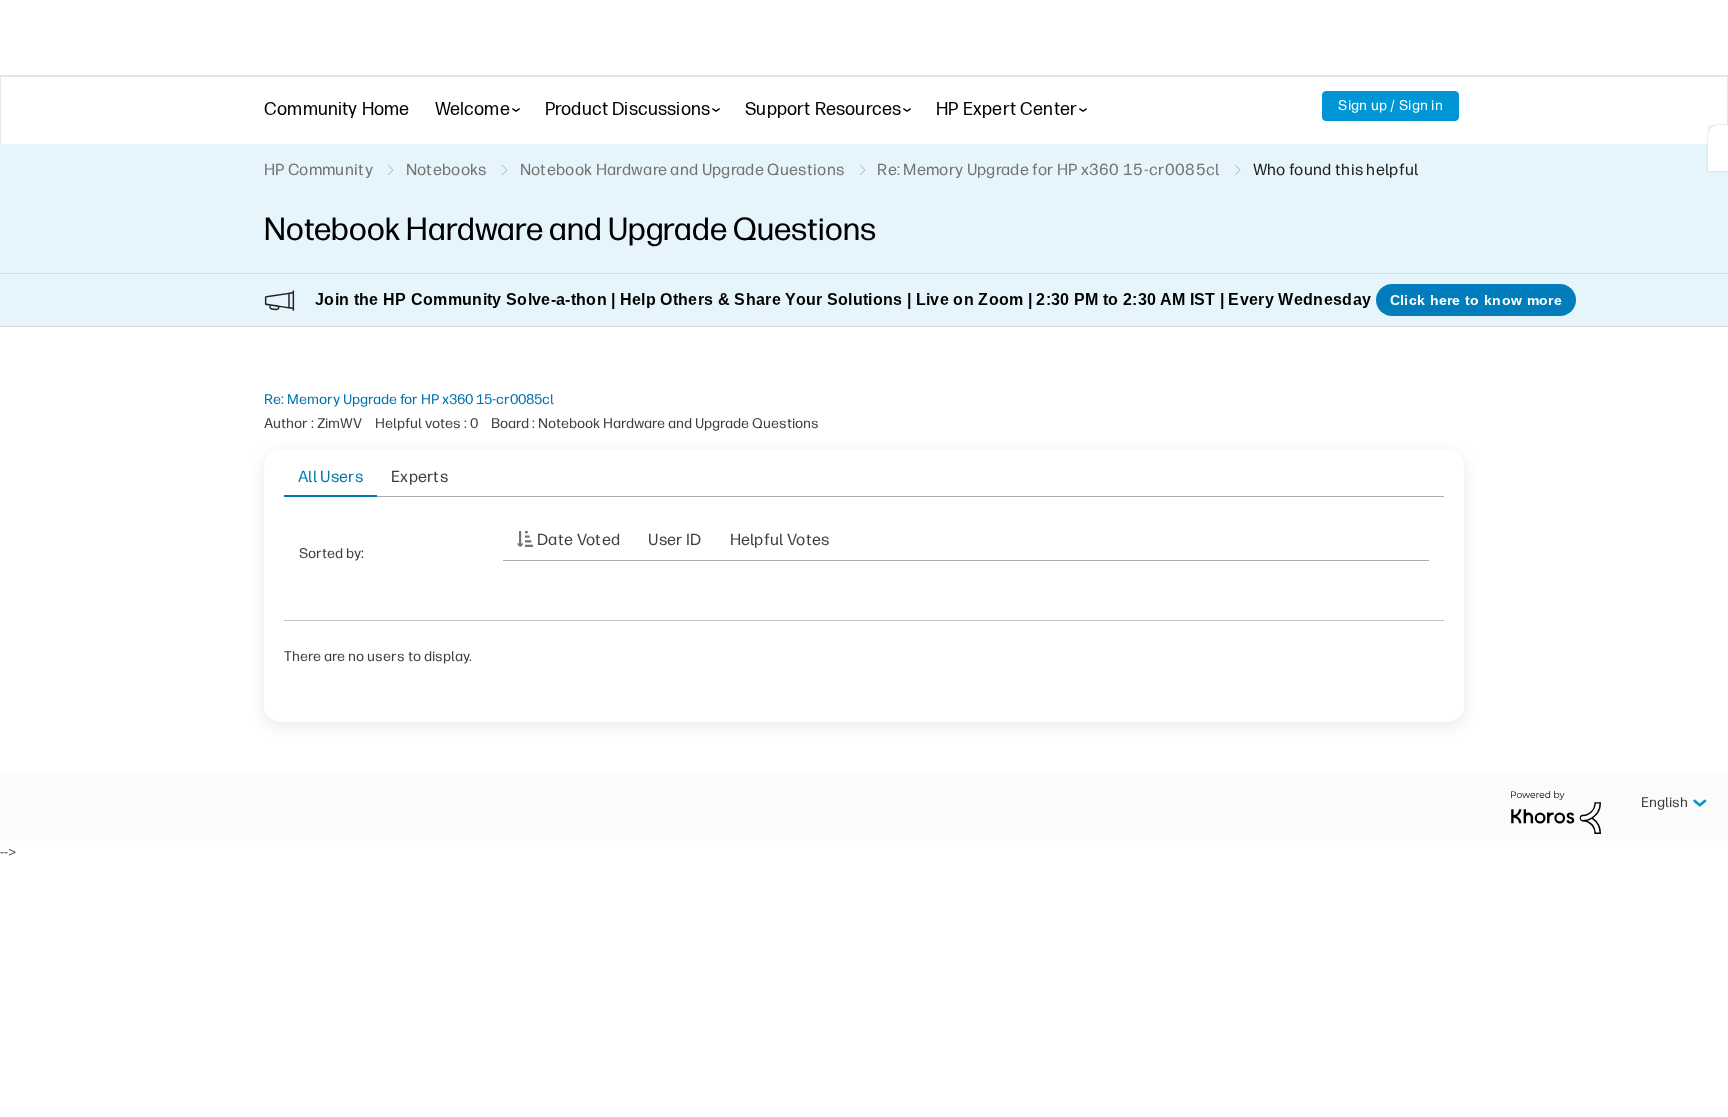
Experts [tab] (419, 476)
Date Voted (578, 539)
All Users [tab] (330, 476)
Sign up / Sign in (1390, 105)
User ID (674, 539)
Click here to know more (1476, 300)
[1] (1718, 148)
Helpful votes (780, 539)
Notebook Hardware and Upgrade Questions (682, 169)
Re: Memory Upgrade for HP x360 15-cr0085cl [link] (1048, 169)
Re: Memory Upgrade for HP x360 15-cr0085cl (409, 399)
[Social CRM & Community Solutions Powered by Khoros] (1556, 811)
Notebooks (446, 169)
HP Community (318, 169)
